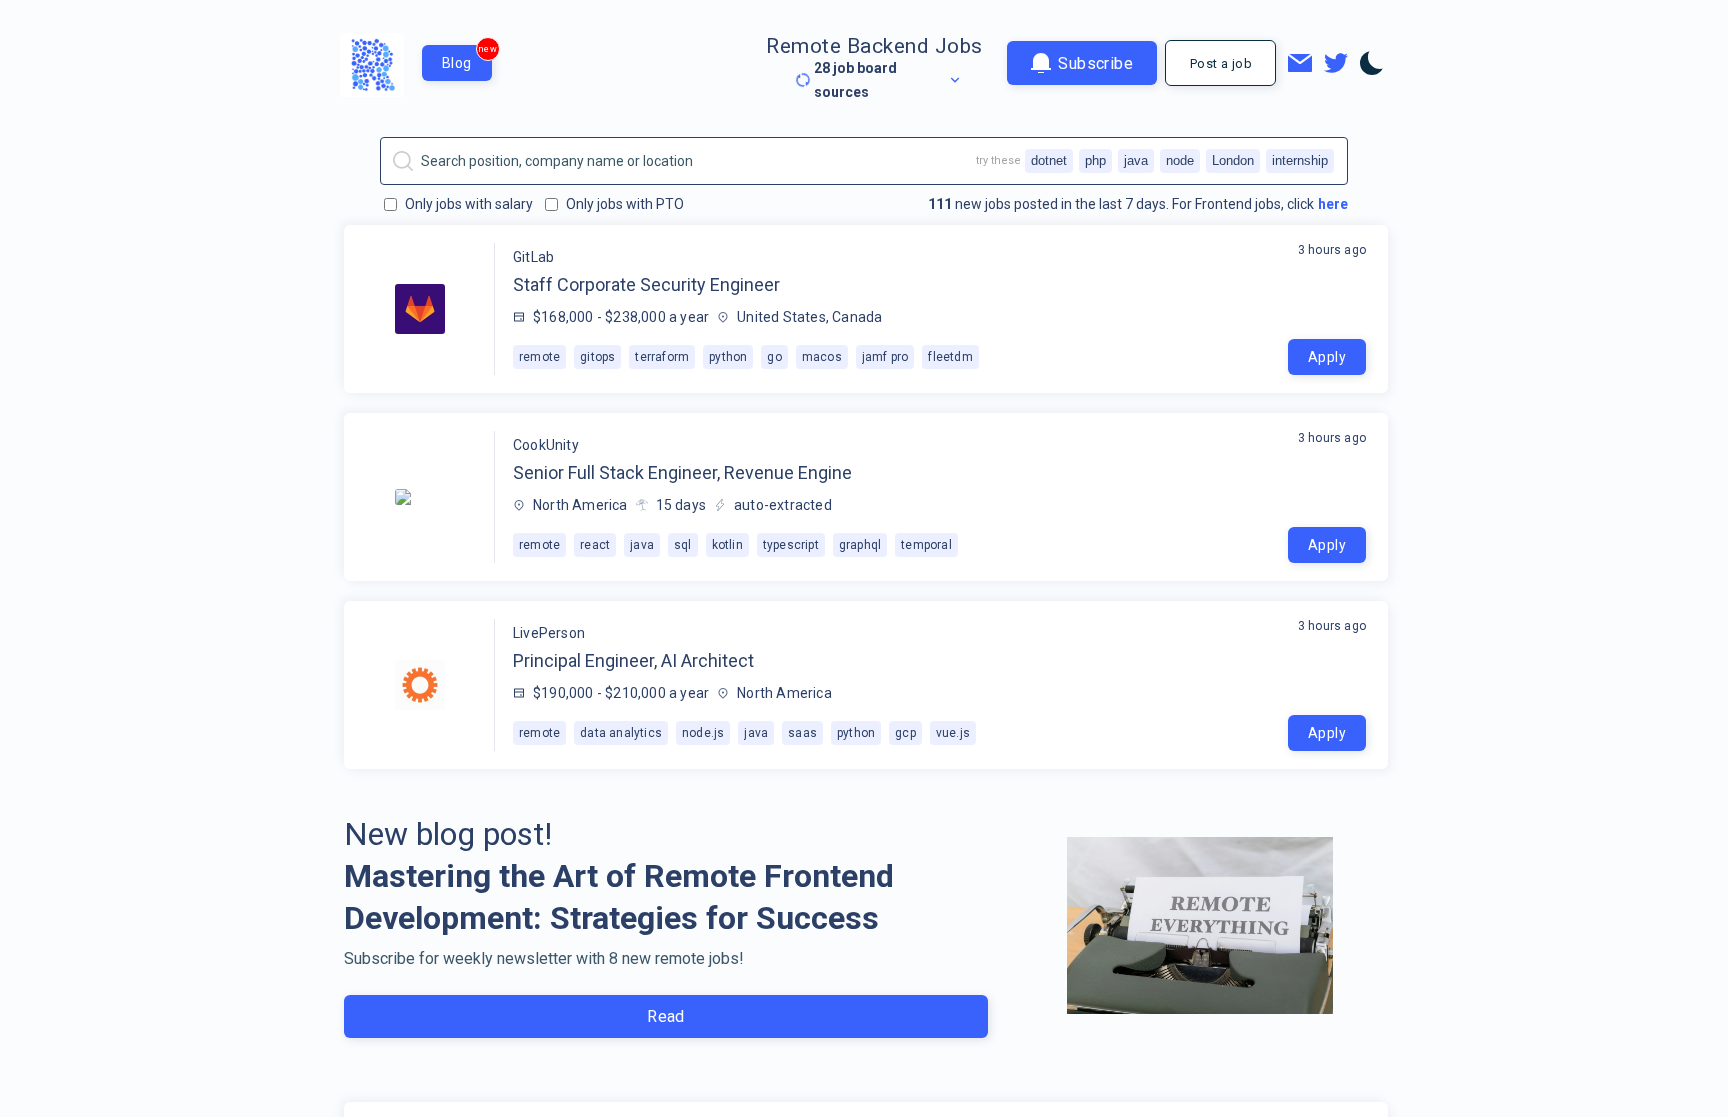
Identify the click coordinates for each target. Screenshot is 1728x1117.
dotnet (1049, 160)
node (1180, 160)
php (1095, 160)
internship (1300, 160)
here (1333, 204)
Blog (467, 58)
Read (666, 1016)
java (1136, 160)
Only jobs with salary (469, 204)
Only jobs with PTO (625, 204)
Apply (1327, 357)
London (1233, 160)
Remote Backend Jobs (874, 46)
